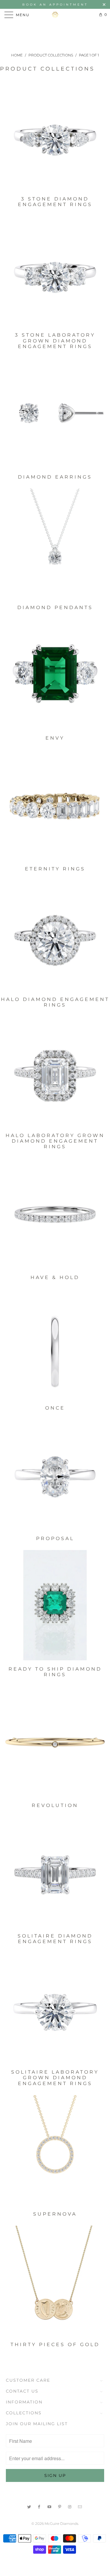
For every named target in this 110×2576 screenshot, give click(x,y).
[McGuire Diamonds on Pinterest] (60, 2506)
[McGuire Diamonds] (55, 15)
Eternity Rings (55, 751)
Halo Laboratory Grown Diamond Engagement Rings (55, 1018)
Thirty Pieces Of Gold (55, 2227)
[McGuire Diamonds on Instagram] (70, 2506)
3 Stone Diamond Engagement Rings (55, 81)
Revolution (55, 1688)
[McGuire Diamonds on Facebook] (40, 2506)
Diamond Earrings (55, 360)
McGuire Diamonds (61, 2524)
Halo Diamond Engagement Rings (55, 882)
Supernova (55, 2097)
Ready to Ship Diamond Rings (55, 1552)
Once (55, 1290)
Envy (55, 621)
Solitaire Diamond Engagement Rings (55, 1818)
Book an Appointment (55, 5)
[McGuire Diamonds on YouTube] (50, 2506)
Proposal (55, 1421)
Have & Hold (55, 1160)
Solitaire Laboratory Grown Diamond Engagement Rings (55, 1955)
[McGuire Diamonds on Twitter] (29, 2506)
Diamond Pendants (55, 490)
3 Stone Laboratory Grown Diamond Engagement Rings (55, 218)
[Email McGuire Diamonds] (80, 2506)
